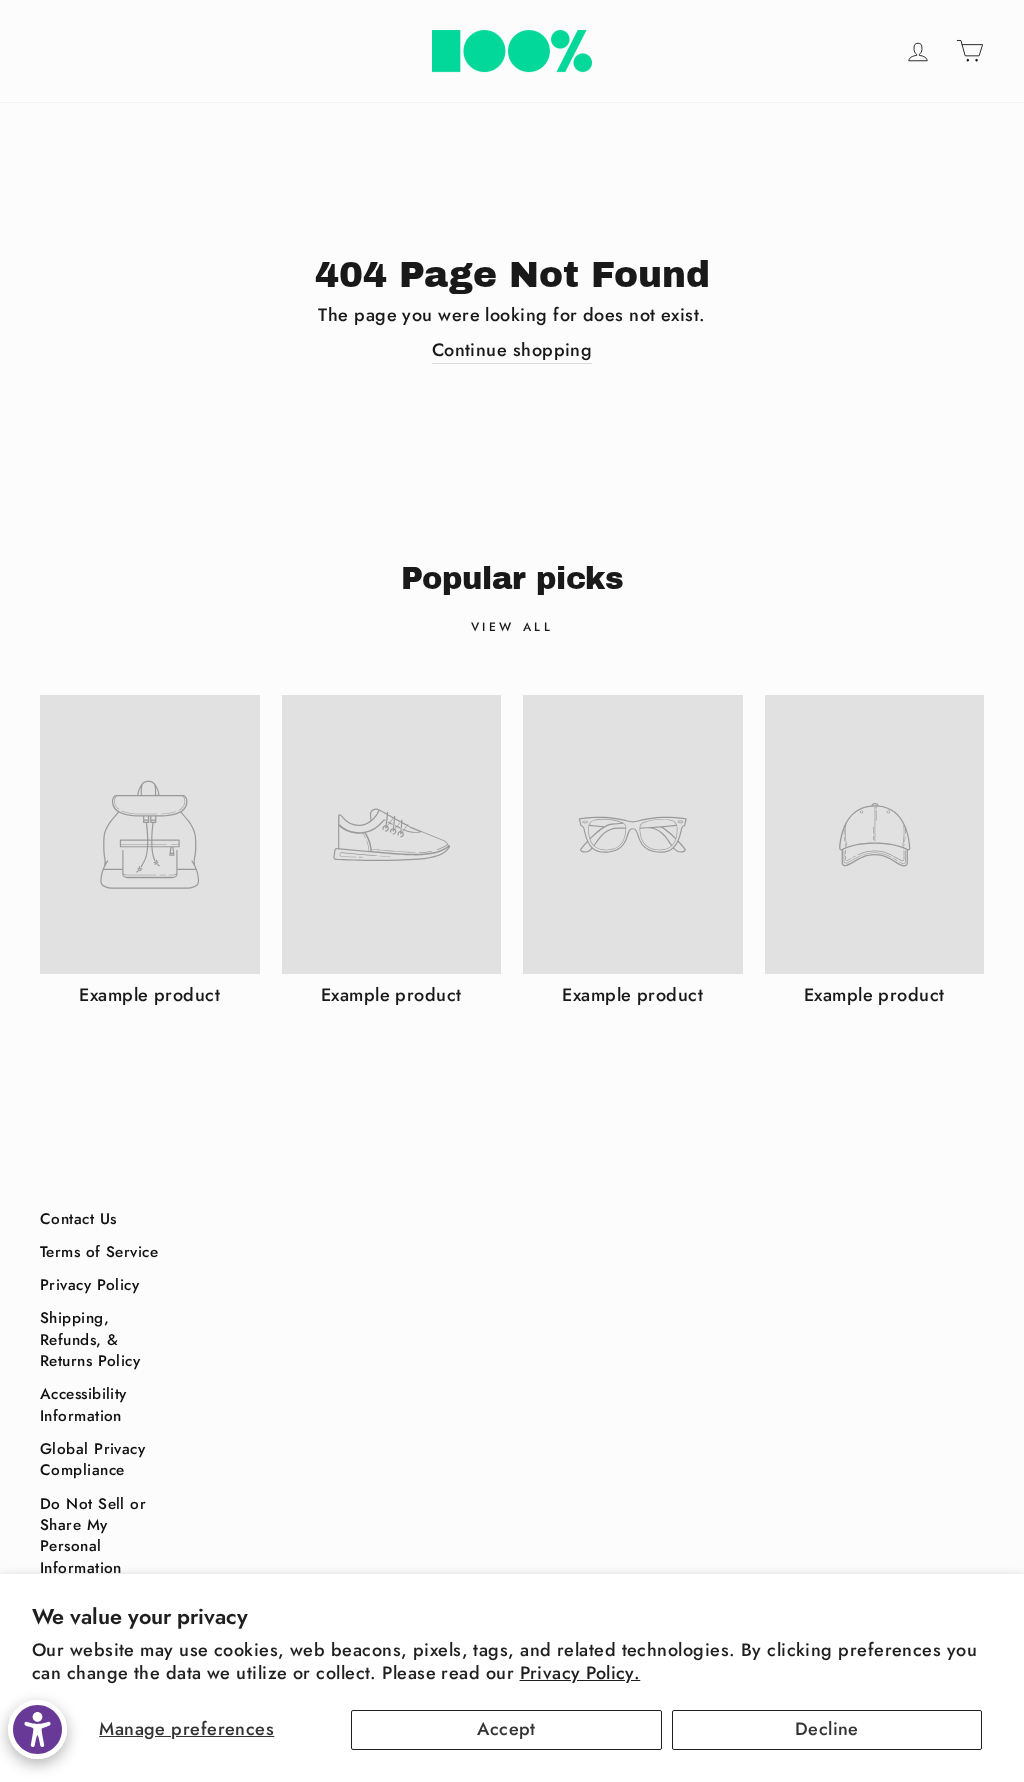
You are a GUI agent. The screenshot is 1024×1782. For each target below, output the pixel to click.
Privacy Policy (89, 1285)
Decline (827, 1729)
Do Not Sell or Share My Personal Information (93, 1536)
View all (512, 627)
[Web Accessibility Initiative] (37, 1729)
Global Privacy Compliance (92, 1459)
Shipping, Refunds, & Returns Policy (90, 1339)
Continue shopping (512, 350)
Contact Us (78, 1219)
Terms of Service (99, 1252)
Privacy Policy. (580, 1673)
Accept (506, 1729)
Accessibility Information (83, 1404)
